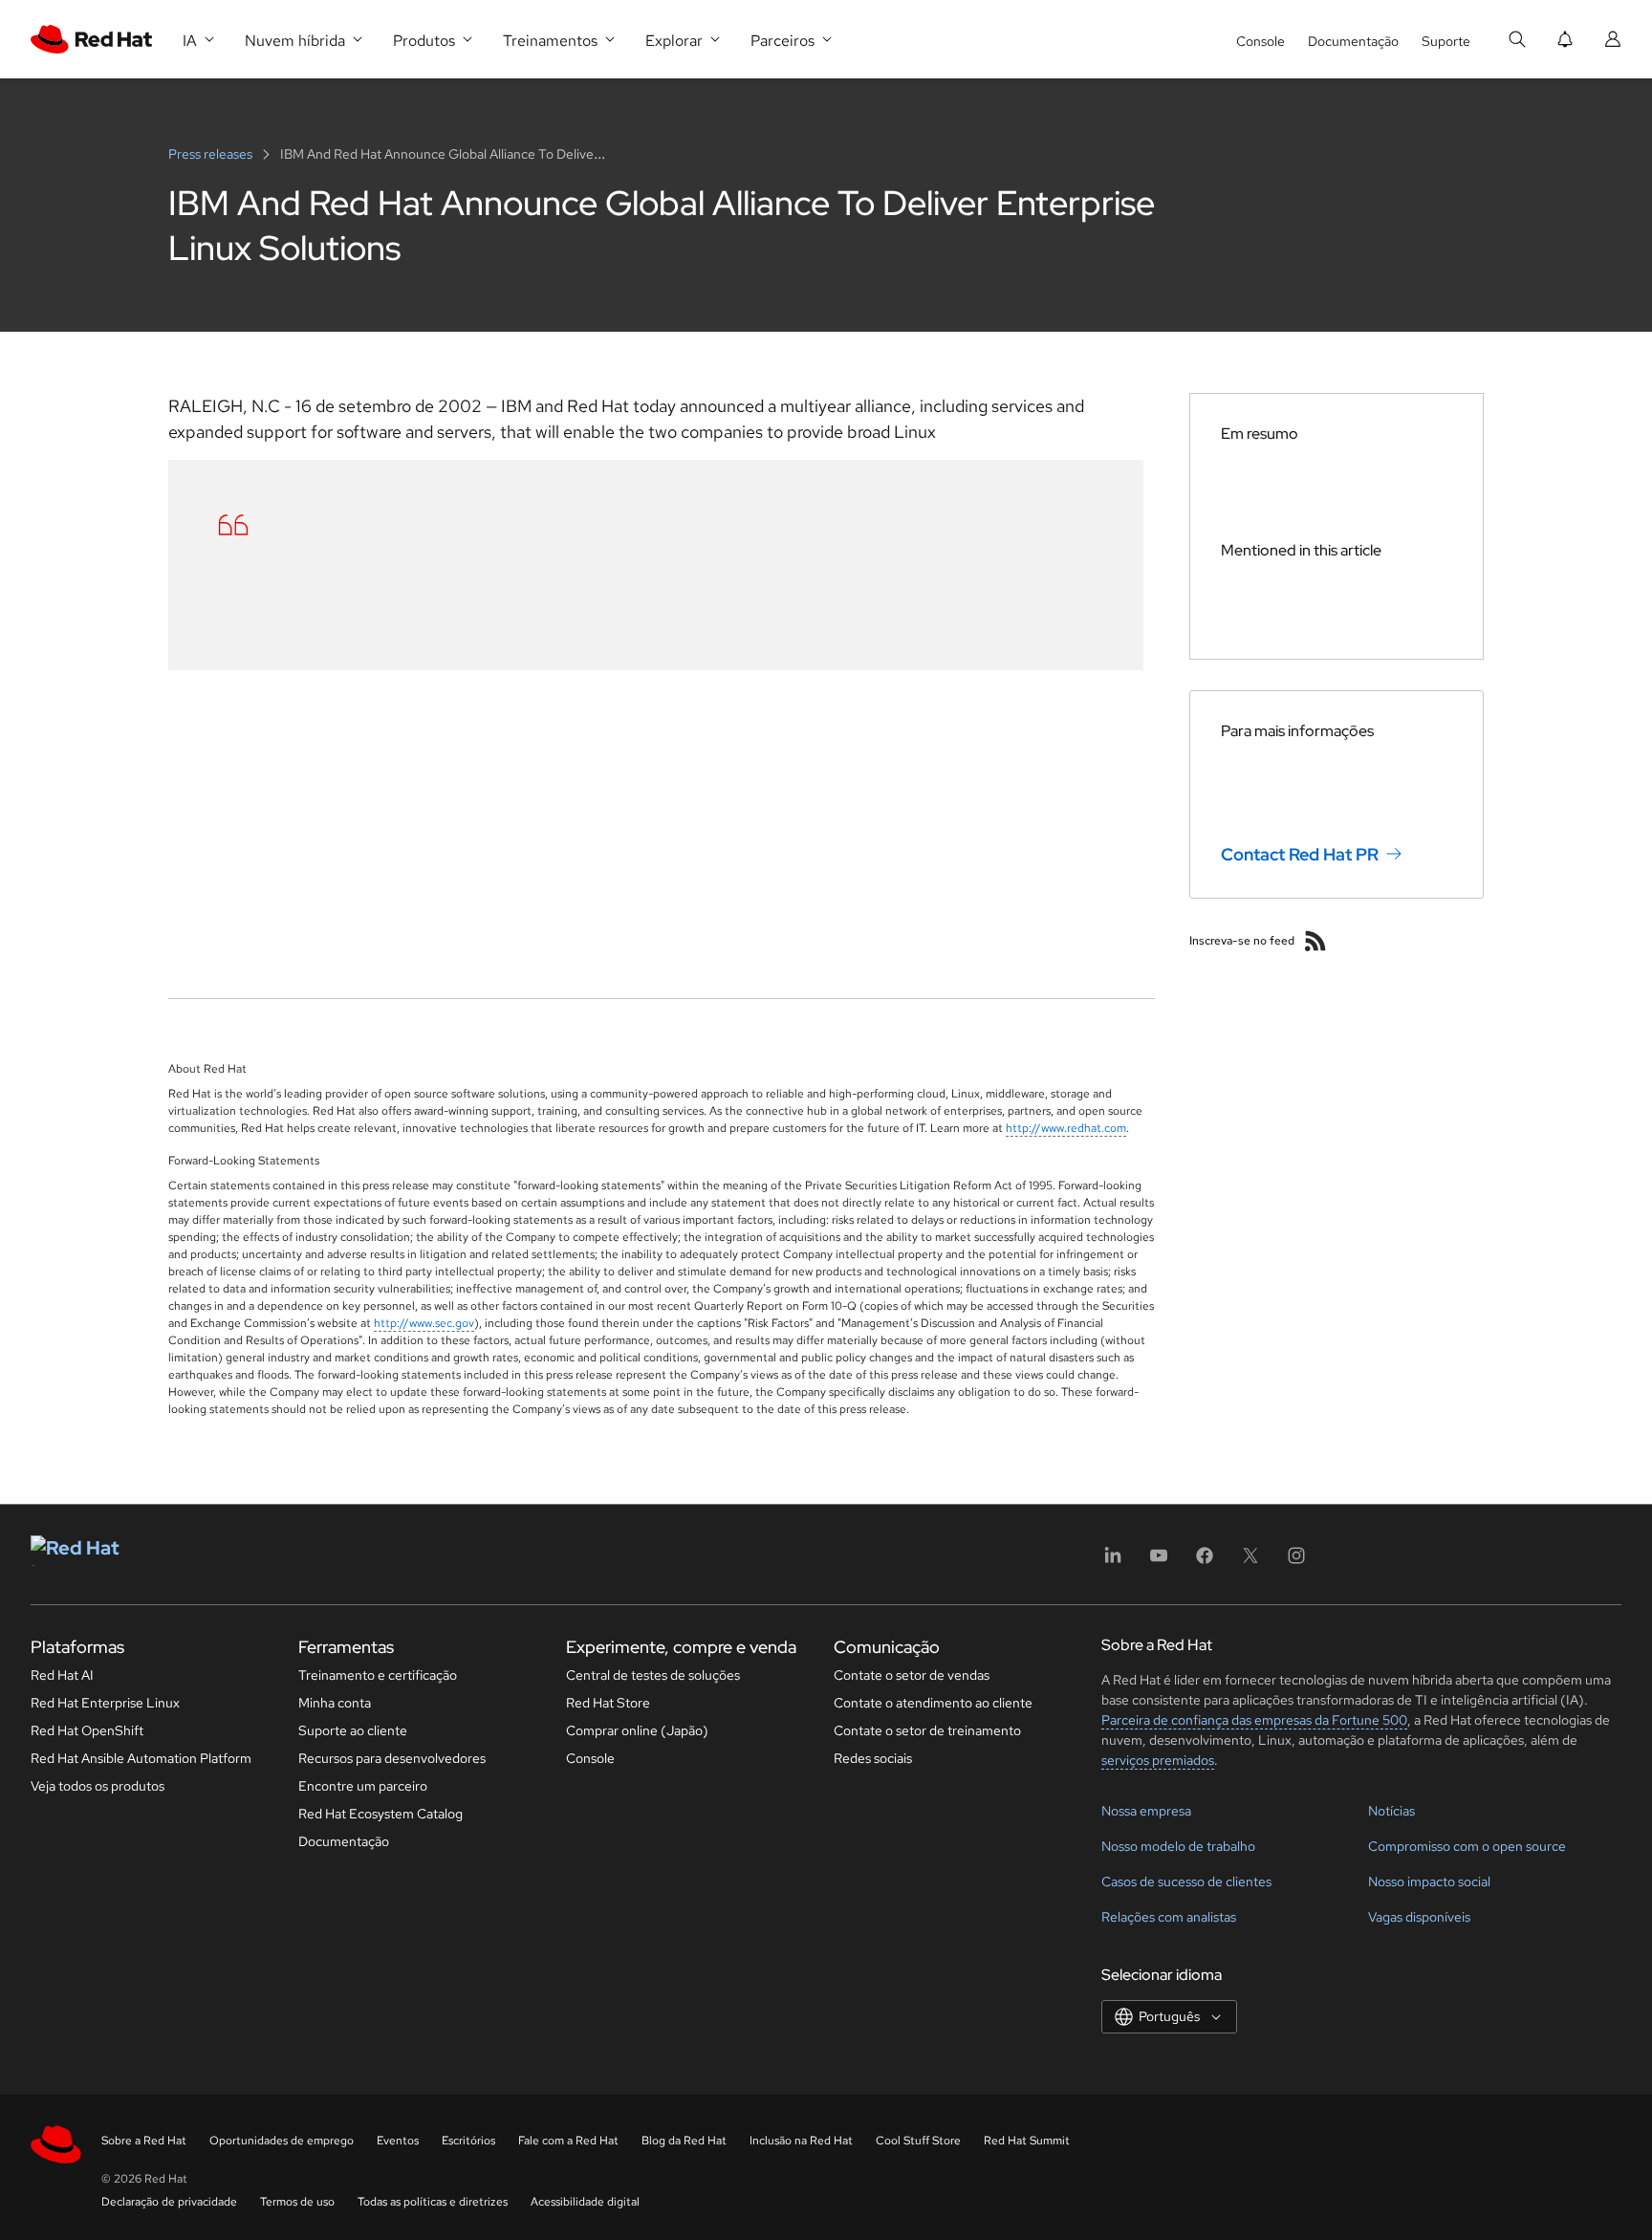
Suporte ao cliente (353, 1730)
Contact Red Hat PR (1300, 854)
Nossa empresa (1146, 1811)
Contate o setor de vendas (912, 1675)
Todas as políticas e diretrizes (433, 2202)
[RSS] (1315, 941)
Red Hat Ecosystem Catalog (380, 1814)
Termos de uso (297, 2202)
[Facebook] (1205, 1562)
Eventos (398, 2141)
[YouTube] (1159, 1562)
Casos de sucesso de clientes (1186, 1881)
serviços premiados (1158, 1760)
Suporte (1446, 41)
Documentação (1353, 41)
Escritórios (468, 2141)
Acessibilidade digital (585, 2202)
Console (1261, 41)
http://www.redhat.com (1066, 1128)
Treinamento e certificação (378, 1675)
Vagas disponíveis (1419, 1917)
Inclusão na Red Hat (801, 2141)
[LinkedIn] (1113, 1562)
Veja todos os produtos (98, 1786)
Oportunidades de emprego (282, 2141)
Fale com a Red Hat (568, 2141)
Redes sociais (873, 1758)
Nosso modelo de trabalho (1178, 1846)
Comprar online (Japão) (637, 1730)
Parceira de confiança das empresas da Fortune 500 (1254, 1720)
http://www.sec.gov (424, 1323)
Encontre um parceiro (363, 1786)
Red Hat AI (62, 1675)
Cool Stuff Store (918, 2141)
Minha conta (335, 1703)
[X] (1250, 1562)
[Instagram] (1296, 1562)
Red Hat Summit (1027, 2141)
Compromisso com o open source (1467, 1846)
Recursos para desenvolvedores (392, 1758)
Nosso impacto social (1429, 1881)
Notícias (1391, 1811)
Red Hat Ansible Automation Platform (141, 1758)
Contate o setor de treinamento (927, 1730)
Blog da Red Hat (684, 2141)
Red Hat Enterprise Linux (105, 1703)
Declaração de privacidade (169, 2202)
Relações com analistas (1169, 1917)
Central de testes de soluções (653, 1675)
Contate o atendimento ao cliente (933, 1703)
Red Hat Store (608, 1703)
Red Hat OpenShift (87, 1730)
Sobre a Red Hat (144, 2141)
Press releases (212, 154)
